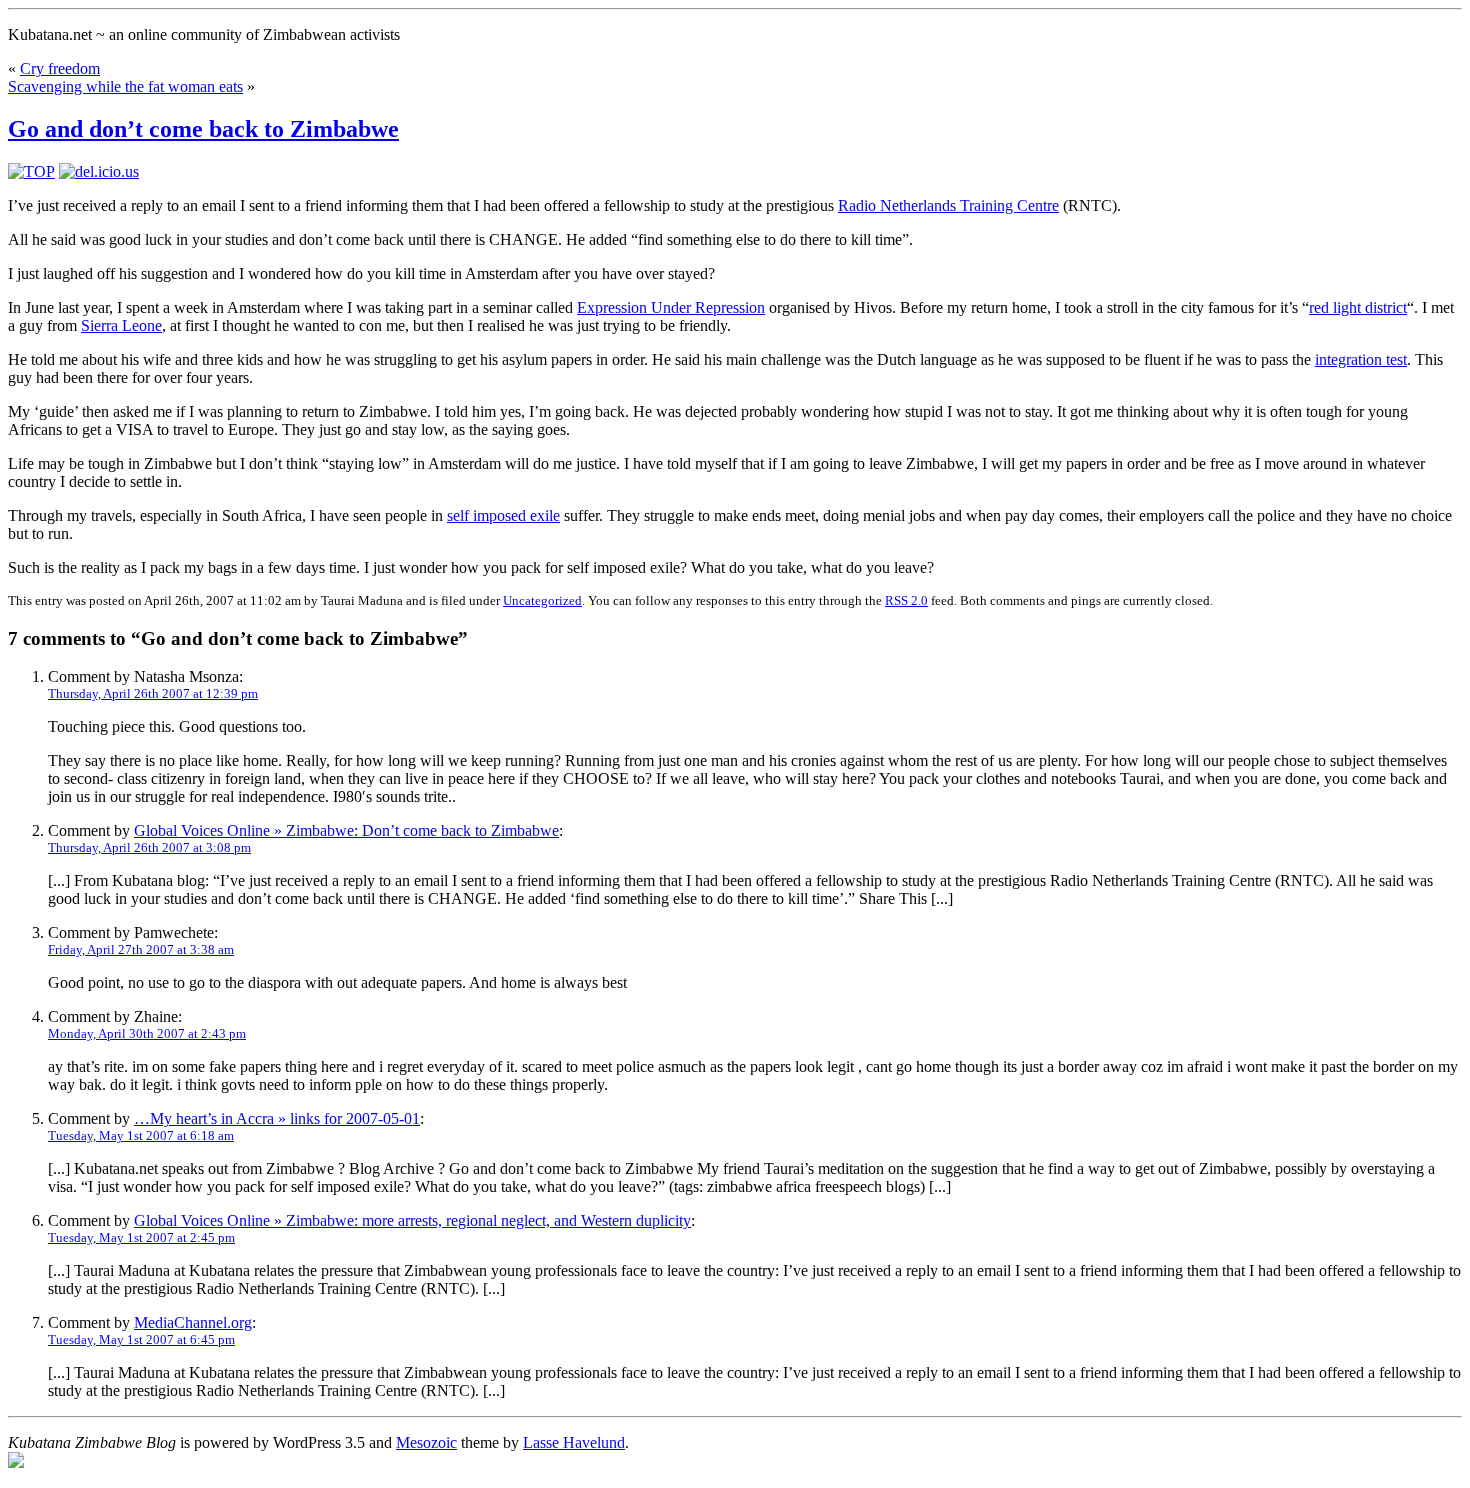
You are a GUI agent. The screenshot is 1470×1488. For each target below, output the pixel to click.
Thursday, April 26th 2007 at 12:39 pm (153, 693)
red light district (1358, 307)
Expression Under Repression (671, 307)
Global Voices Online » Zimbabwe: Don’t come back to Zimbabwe (346, 830)
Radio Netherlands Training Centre (948, 205)
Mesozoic (426, 1442)
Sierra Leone (121, 325)
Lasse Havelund (574, 1442)
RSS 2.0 (906, 600)
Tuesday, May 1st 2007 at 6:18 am (141, 1135)
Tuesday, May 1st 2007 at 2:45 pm (141, 1237)
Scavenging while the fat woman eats (125, 86)
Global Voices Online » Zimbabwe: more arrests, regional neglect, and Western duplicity (412, 1220)
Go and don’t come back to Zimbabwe (203, 129)
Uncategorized (542, 600)
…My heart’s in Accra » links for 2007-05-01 (277, 1118)
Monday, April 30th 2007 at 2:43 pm (147, 1033)
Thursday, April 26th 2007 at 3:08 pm (149, 847)
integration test (1361, 359)
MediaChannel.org (193, 1322)
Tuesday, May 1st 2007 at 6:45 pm (141, 1339)
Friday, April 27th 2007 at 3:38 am (141, 949)
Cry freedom (60, 68)
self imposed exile (503, 515)
